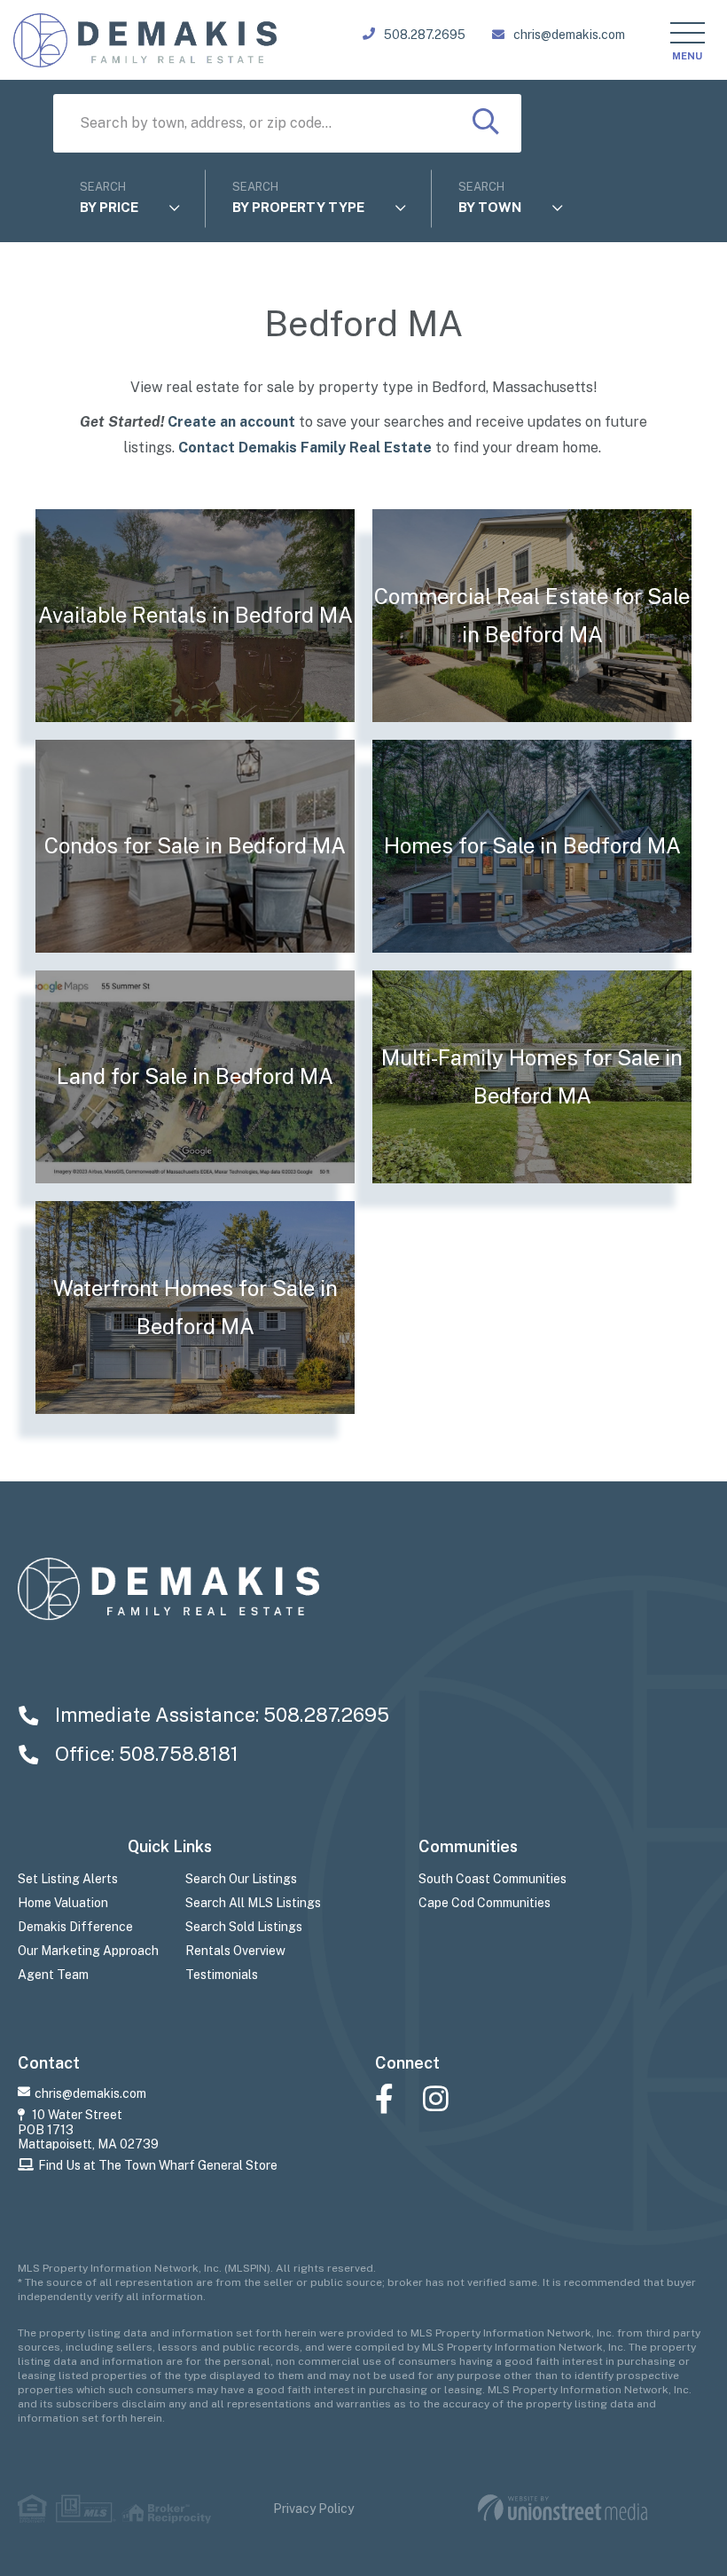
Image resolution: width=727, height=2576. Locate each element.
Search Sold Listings (244, 1927)
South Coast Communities (492, 1879)
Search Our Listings (241, 1879)
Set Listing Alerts (68, 1879)
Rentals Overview (235, 1951)
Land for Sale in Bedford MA (195, 1076)
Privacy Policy (313, 2509)
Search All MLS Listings (253, 1903)
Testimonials (222, 1975)
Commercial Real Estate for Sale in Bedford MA (532, 616)
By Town (490, 207)
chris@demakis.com (569, 35)
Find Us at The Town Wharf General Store (158, 2165)
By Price (109, 207)
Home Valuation (63, 1903)
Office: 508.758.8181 (145, 1754)
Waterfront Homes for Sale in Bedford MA (195, 1308)
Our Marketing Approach (88, 1951)
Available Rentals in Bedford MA (195, 615)
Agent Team (53, 1975)
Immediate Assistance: (220, 1715)
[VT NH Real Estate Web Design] (563, 2508)
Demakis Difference (75, 1927)
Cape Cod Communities (485, 1903)
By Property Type (298, 207)
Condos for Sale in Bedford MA (195, 845)
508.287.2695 (425, 35)
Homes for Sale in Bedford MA (532, 845)
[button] (486, 123)
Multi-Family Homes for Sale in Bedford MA (532, 1077)
